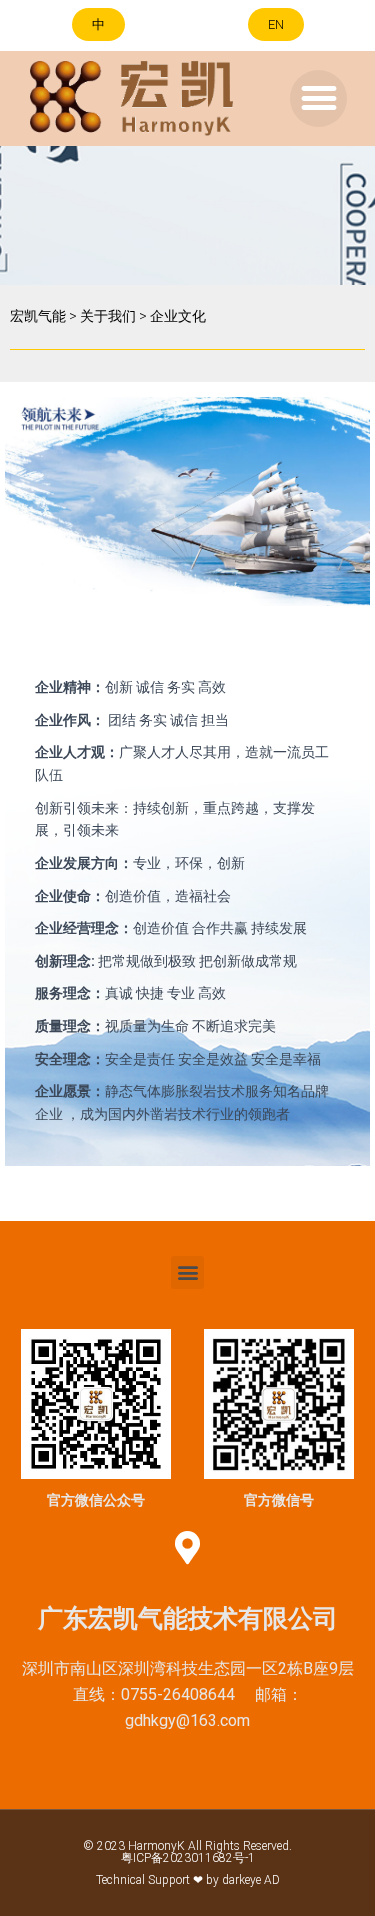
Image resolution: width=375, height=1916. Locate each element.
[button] (98, 24)
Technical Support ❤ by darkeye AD (188, 1880)
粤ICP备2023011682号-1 (188, 1858)
